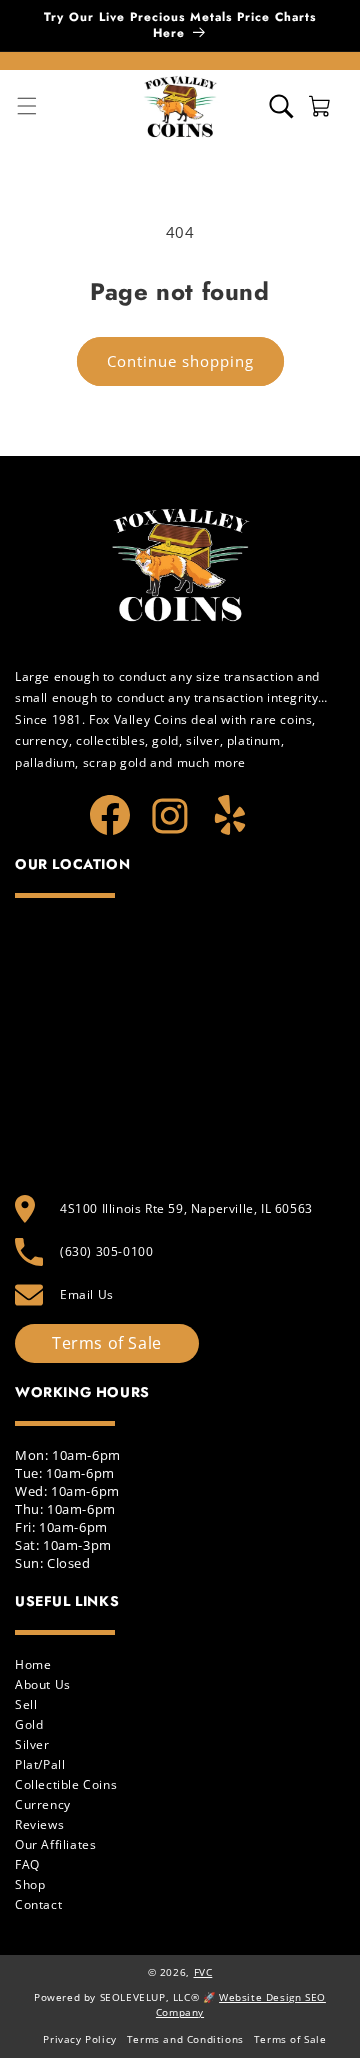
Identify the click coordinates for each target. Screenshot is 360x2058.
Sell (26, 1704)
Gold (29, 1724)
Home (33, 1664)
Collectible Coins (66, 1784)
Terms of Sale (107, 1343)
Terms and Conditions (185, 2039)
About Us (43, 1684)
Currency (43, 1804)
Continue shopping (180, 361)
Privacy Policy (79, 2039)
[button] (281, 106)
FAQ (27, 1864)
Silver (32, 1744)
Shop (30, 1884)
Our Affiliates (55, 1844)
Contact (38, 1904)
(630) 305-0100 (106, 1251)
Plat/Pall (40, 1764)
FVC (203, 1972)
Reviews (39, 1824)
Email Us (87, 1294)
